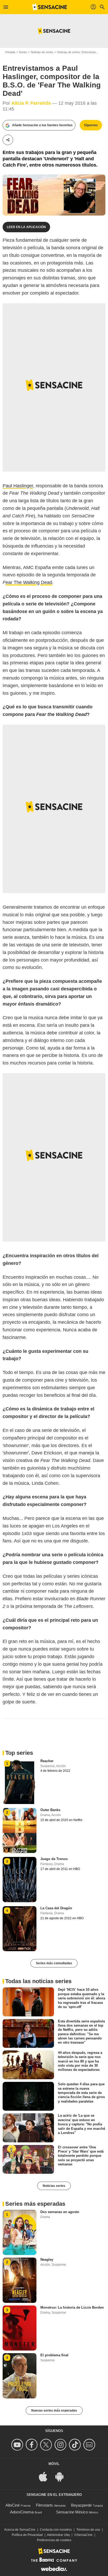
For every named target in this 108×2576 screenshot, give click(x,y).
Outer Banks (50, 1810)
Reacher (47, 1761)
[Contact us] (90, 2445)
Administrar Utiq (58, 2535)
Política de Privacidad (27, 2535)
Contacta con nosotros (56, 2530)
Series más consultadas (54, 1963)
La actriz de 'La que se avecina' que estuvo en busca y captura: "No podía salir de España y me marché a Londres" (82, 2124)
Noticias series (54, 2186)
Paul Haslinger (18, 486)
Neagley (47, 2260)
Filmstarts (44, 2505)
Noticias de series (42, 52)
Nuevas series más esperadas (54, 2410)
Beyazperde (81, 2505)
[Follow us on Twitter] (47, 2445)
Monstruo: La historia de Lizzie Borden (72, 2307)
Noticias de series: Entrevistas (77, 52)
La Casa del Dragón (56, 1908)
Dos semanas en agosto (60, 2212)
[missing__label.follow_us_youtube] (18, 2445)
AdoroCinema (22, 2512)
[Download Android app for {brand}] (62, 2476)
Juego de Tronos (54, 1859)
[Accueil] (50, 7)
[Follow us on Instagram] (61, 2445)
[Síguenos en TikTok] (76, 2445)
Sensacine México (72, 2512)
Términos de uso (88, 2530)
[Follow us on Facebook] (32, 2445)
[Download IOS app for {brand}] (46, 2476)
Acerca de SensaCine (20, 2530)
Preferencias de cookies (54, 2540)
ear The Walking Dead (29, 582)
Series (23, 52)
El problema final (54, 2355)
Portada (10, 52)
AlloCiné (13, 2505)
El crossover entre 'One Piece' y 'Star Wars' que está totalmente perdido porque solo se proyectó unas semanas (81, 2155)
